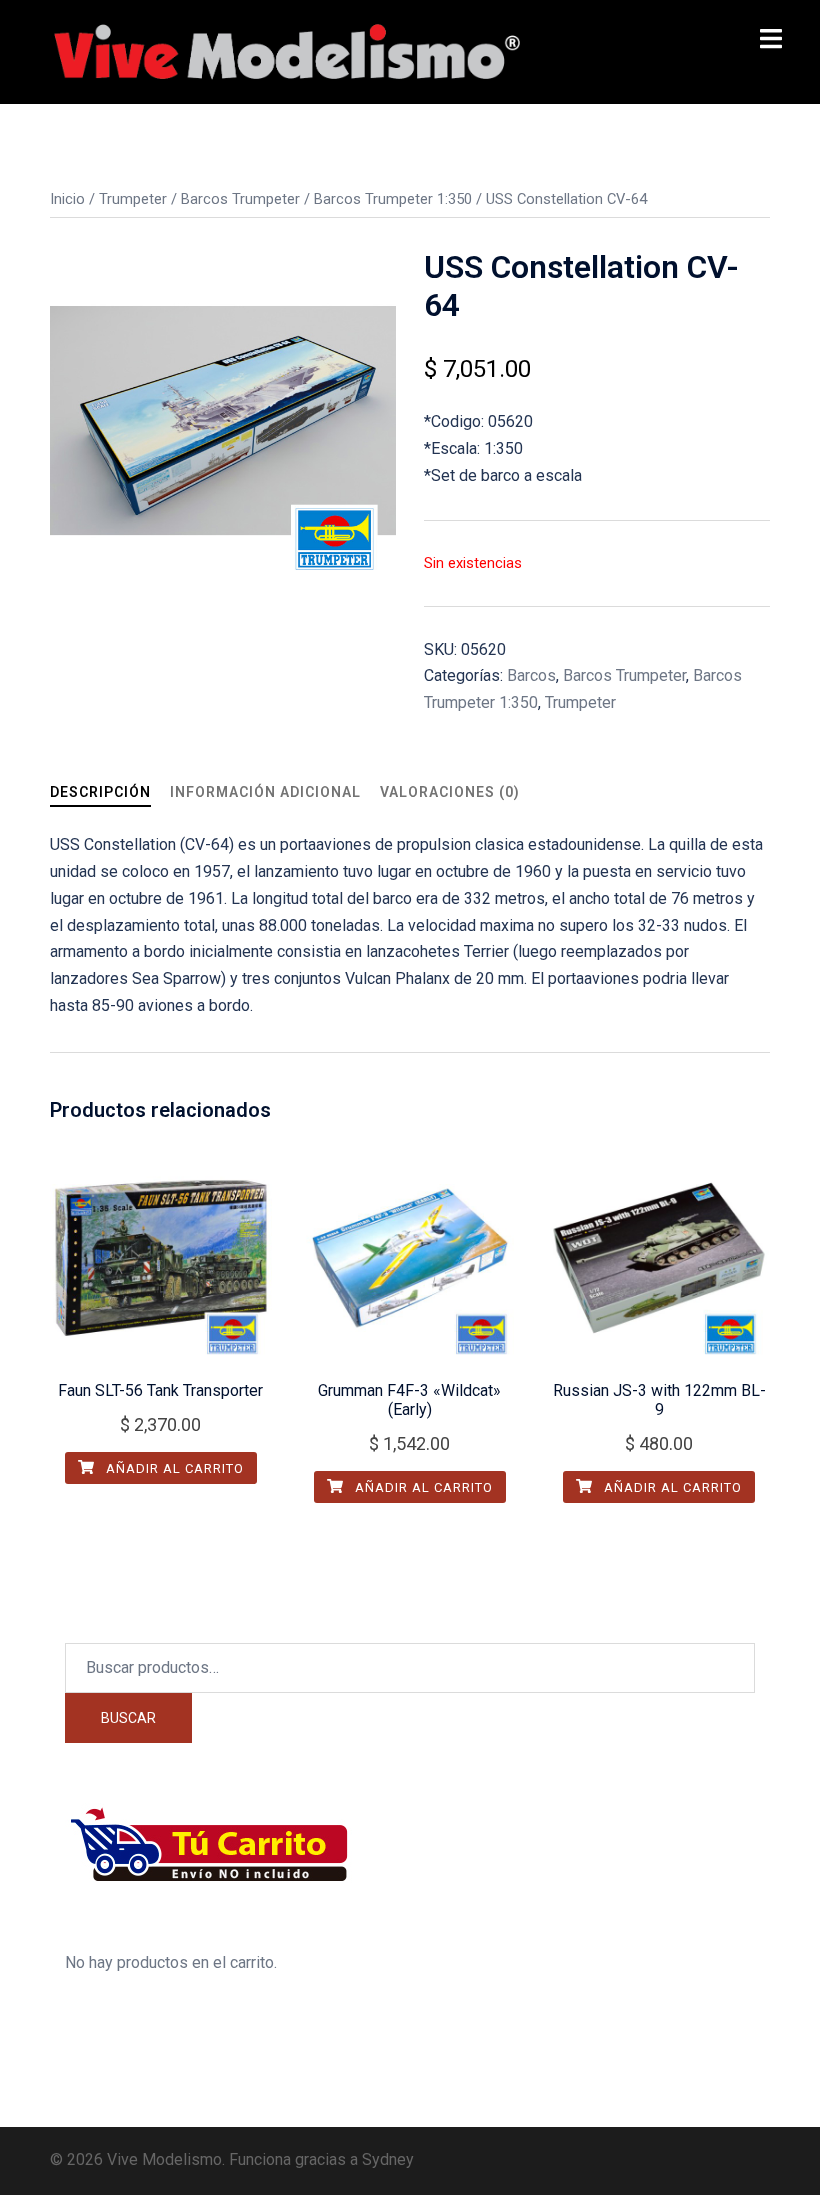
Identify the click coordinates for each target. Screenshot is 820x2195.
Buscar (128, 1718)
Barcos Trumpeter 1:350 (393, 199)
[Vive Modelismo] (285, 50)
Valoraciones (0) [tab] (450, 792)
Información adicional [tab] (265, 792)
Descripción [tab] (100, 792)
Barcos (531, 675)
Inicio (67, 199)
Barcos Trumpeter (240, 199)
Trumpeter (133, 199)
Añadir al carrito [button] (173, 1468)
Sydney (388, 2159)
